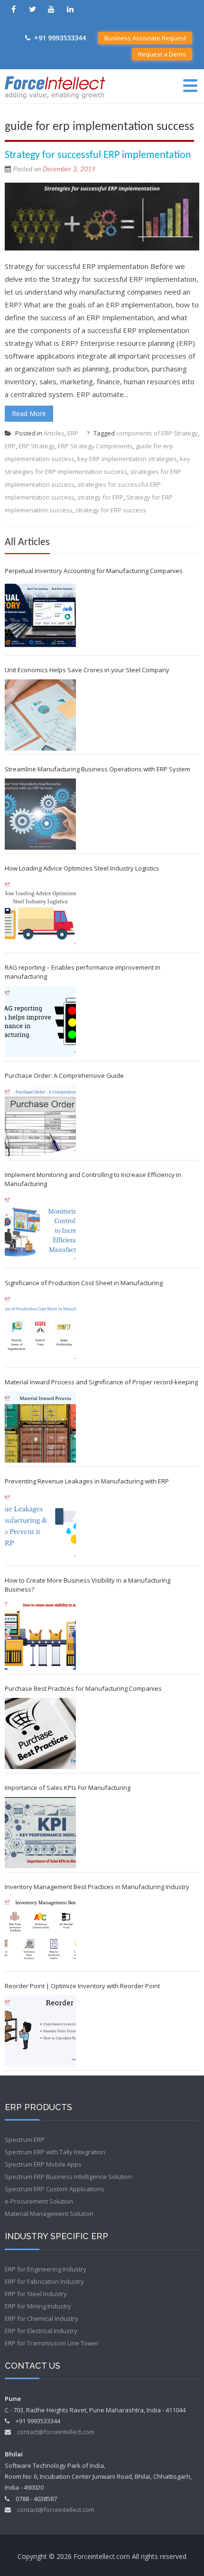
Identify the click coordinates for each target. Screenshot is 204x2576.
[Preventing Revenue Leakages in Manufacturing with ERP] (40, 1526)
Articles (54, 433)
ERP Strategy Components (95, 446)
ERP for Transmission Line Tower (52, 2343)
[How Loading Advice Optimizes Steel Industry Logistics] (40, 913)
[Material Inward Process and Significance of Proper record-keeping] (40, 1427)
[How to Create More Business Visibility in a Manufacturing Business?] (40, 1634)
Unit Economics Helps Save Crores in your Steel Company (87, 670)
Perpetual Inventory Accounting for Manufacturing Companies (94, 571)
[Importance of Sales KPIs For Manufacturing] (40, 1833)
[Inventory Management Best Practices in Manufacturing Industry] (40, 1932)
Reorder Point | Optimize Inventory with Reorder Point (82, 1986)
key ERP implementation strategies (127, 459)
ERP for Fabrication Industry (44, 2281)
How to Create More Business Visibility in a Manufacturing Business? (88, 1585)
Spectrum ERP (25, 2140)
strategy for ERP (100, 497)
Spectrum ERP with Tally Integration (55, 2152)
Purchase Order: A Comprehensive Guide (64, 1075)
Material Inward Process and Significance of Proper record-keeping (101, 1382)
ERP (73, 433)
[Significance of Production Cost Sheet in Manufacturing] (40, 1328)
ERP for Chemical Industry (42, 2318)
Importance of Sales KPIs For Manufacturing (68, 1788)
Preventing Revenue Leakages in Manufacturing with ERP (87, 1481)
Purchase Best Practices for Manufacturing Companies (83, 1688)
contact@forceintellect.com (56, 2432)
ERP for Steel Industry (36, 2294)
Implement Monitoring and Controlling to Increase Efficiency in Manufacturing (93, 1179)
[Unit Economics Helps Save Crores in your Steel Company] (40, 715)
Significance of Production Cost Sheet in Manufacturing (84, 1283)
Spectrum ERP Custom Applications (55, 2189)
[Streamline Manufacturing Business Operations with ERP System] (40, 814)
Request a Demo (162, 54)
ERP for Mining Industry (38, 2306)
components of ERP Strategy (157, 433)
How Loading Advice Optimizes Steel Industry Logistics (82, 868)
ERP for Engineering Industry (46, 2269)
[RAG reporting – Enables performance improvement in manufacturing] (40, 1021)
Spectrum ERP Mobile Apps (43, 2164)
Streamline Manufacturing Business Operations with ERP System (97, 769)
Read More (29, 413)
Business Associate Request (145, 38)
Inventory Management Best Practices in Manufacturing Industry (97, 1887)
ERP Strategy (37, 446)
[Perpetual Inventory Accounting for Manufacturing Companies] (40, 616)
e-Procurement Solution (39, 2201)
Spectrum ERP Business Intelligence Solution (68, 2177)
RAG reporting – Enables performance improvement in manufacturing (83, 972)
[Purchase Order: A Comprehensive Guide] (40, 1121)
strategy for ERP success (111, 510)
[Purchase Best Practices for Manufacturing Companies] (40, 1733)
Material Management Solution (49, 2214)
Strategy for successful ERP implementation (98, 155)
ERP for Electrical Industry (41, 2331)
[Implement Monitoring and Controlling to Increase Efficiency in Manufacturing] (40, 1229)
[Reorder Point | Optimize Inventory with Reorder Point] (40, 2031)
